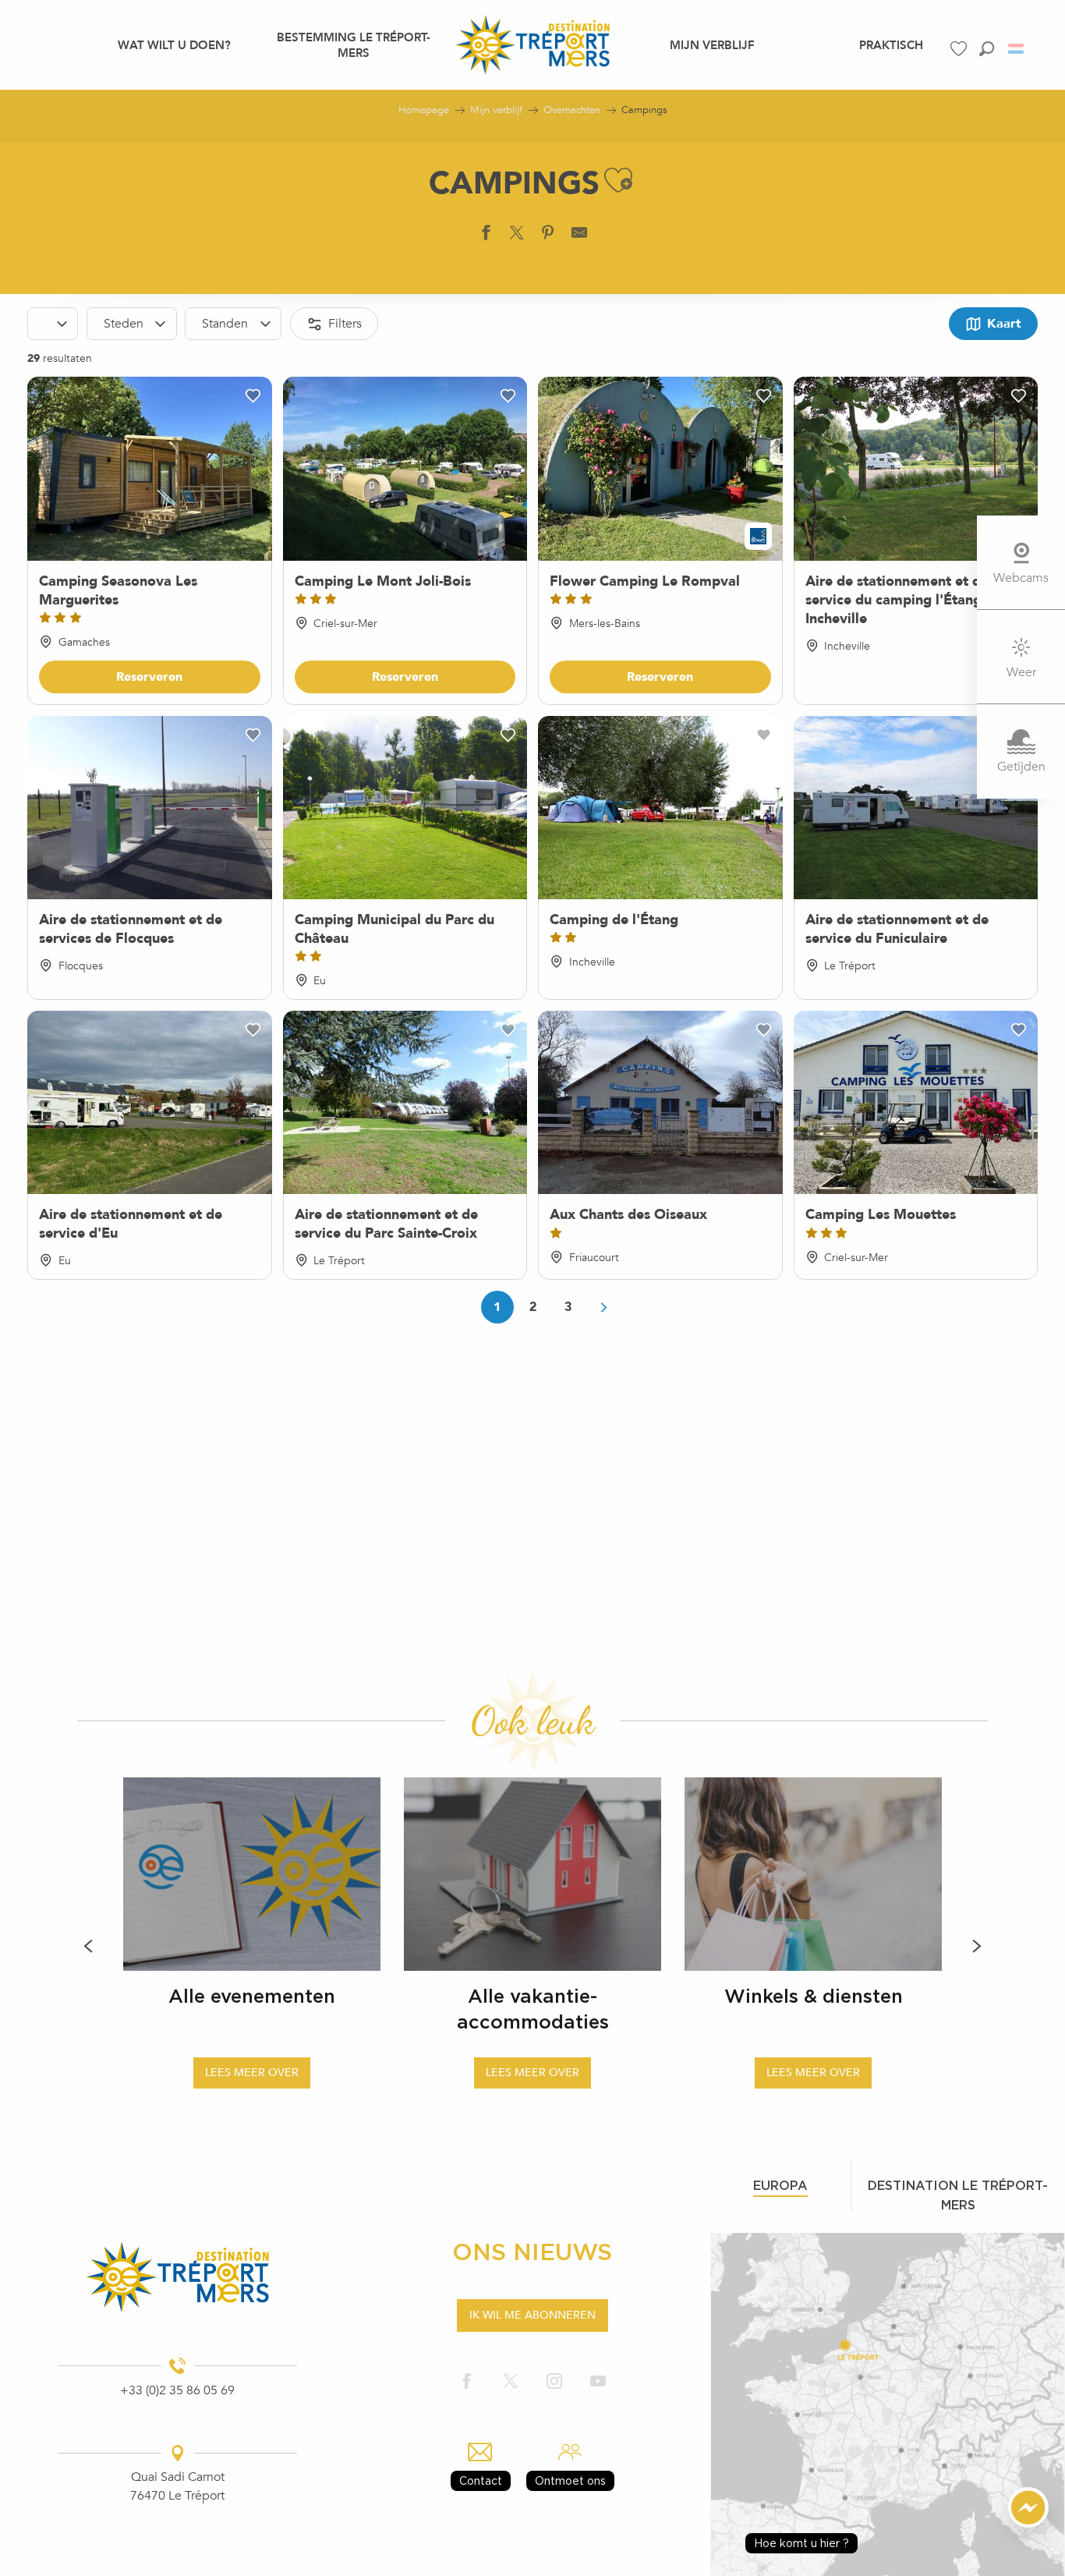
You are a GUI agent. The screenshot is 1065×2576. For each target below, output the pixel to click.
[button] (987, 49)
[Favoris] (961, 49)
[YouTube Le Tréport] (598, 2382)
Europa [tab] (780, 2185)
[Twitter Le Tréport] (511, 2382)
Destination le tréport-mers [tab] (958, 2195)
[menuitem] (174, 44)
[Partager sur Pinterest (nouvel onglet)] (548, 236)
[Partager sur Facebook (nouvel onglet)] (486, 236)
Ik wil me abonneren (532, 2315)
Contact (481, 2480)
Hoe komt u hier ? (801, 2543)
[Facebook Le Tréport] (467, 2382)
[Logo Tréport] (177, 2277)
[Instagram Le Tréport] (554, 2382)
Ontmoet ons (570, 2480)
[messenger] (1028, 2524)
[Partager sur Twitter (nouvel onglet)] (517, 236)
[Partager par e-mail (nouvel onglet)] (579, 236)
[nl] (1017, 49)
